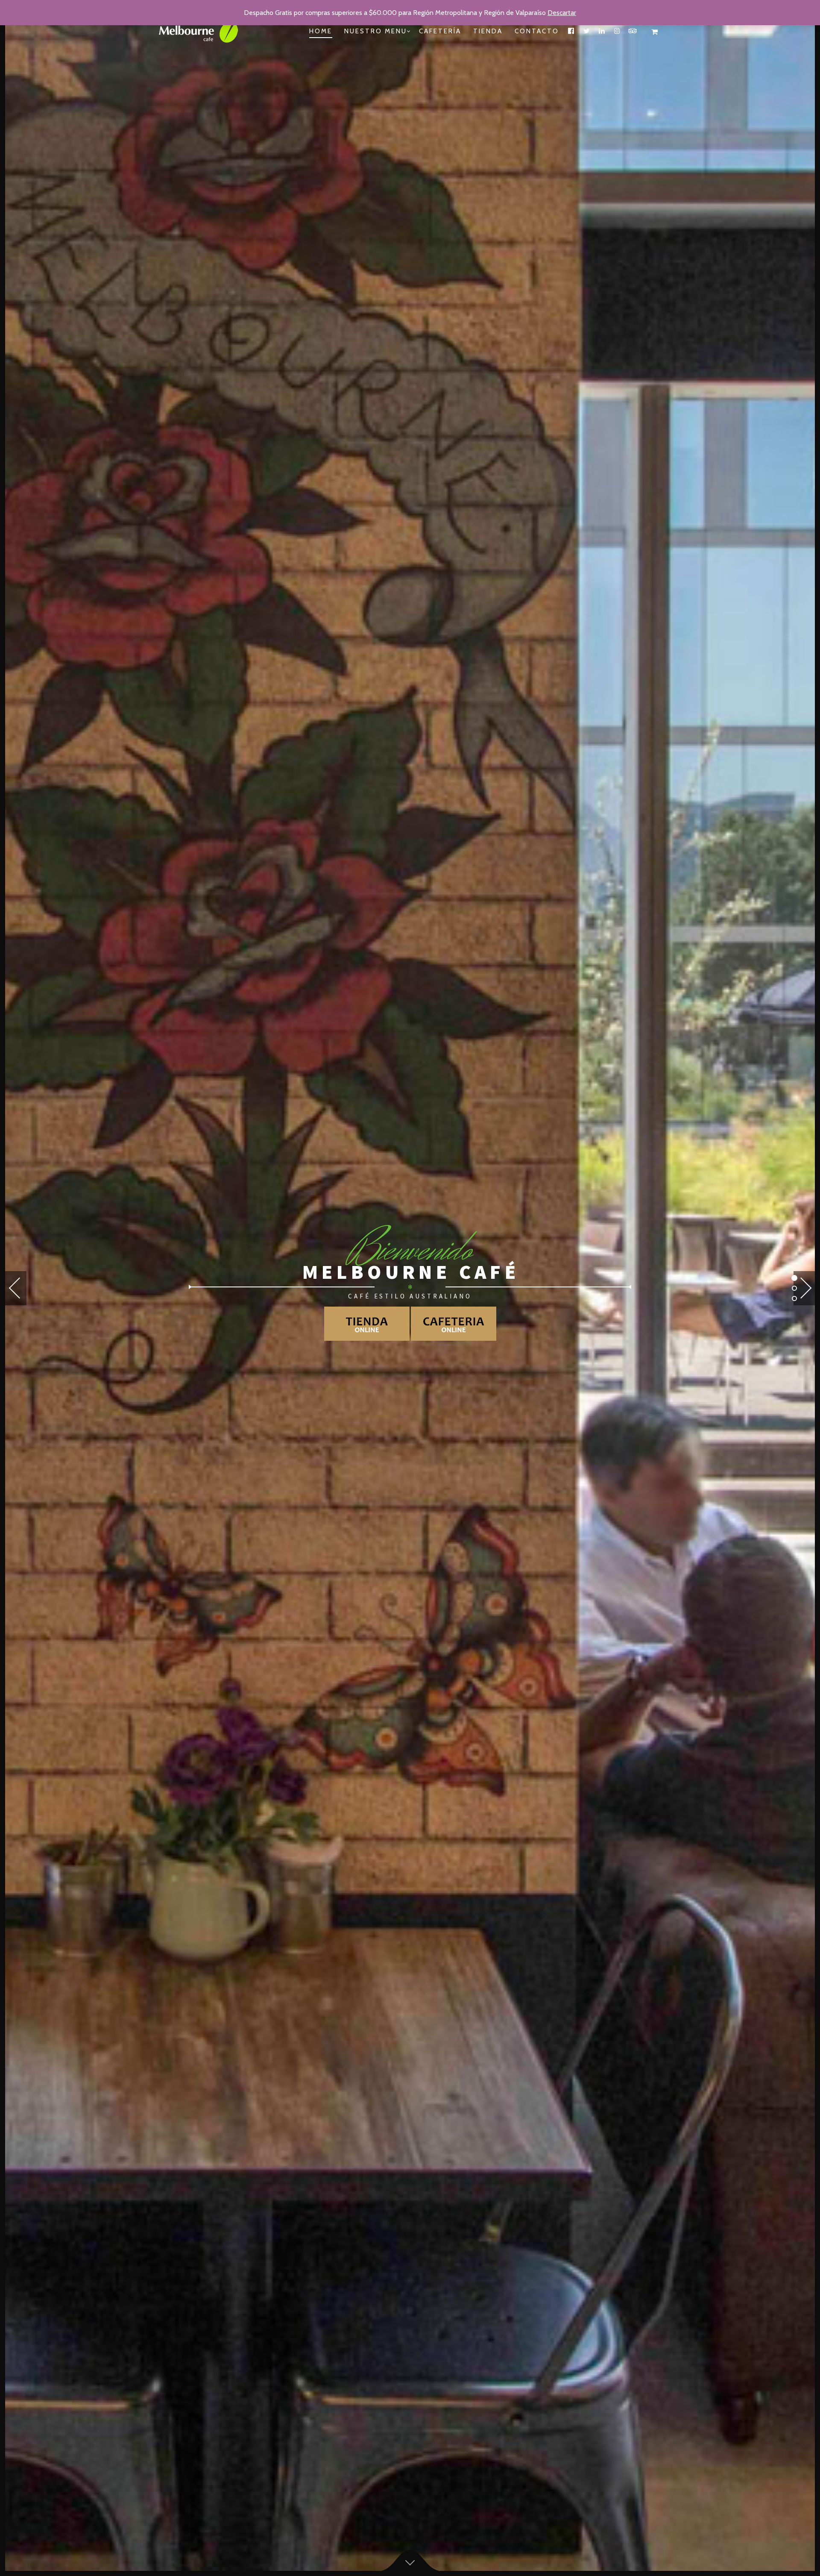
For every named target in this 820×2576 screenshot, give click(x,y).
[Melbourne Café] (204, 32)
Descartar (562, 13)
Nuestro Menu (376, 31)
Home (321, 31)
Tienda (488, 31)
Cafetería (440, 31)
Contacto (537, 31)
